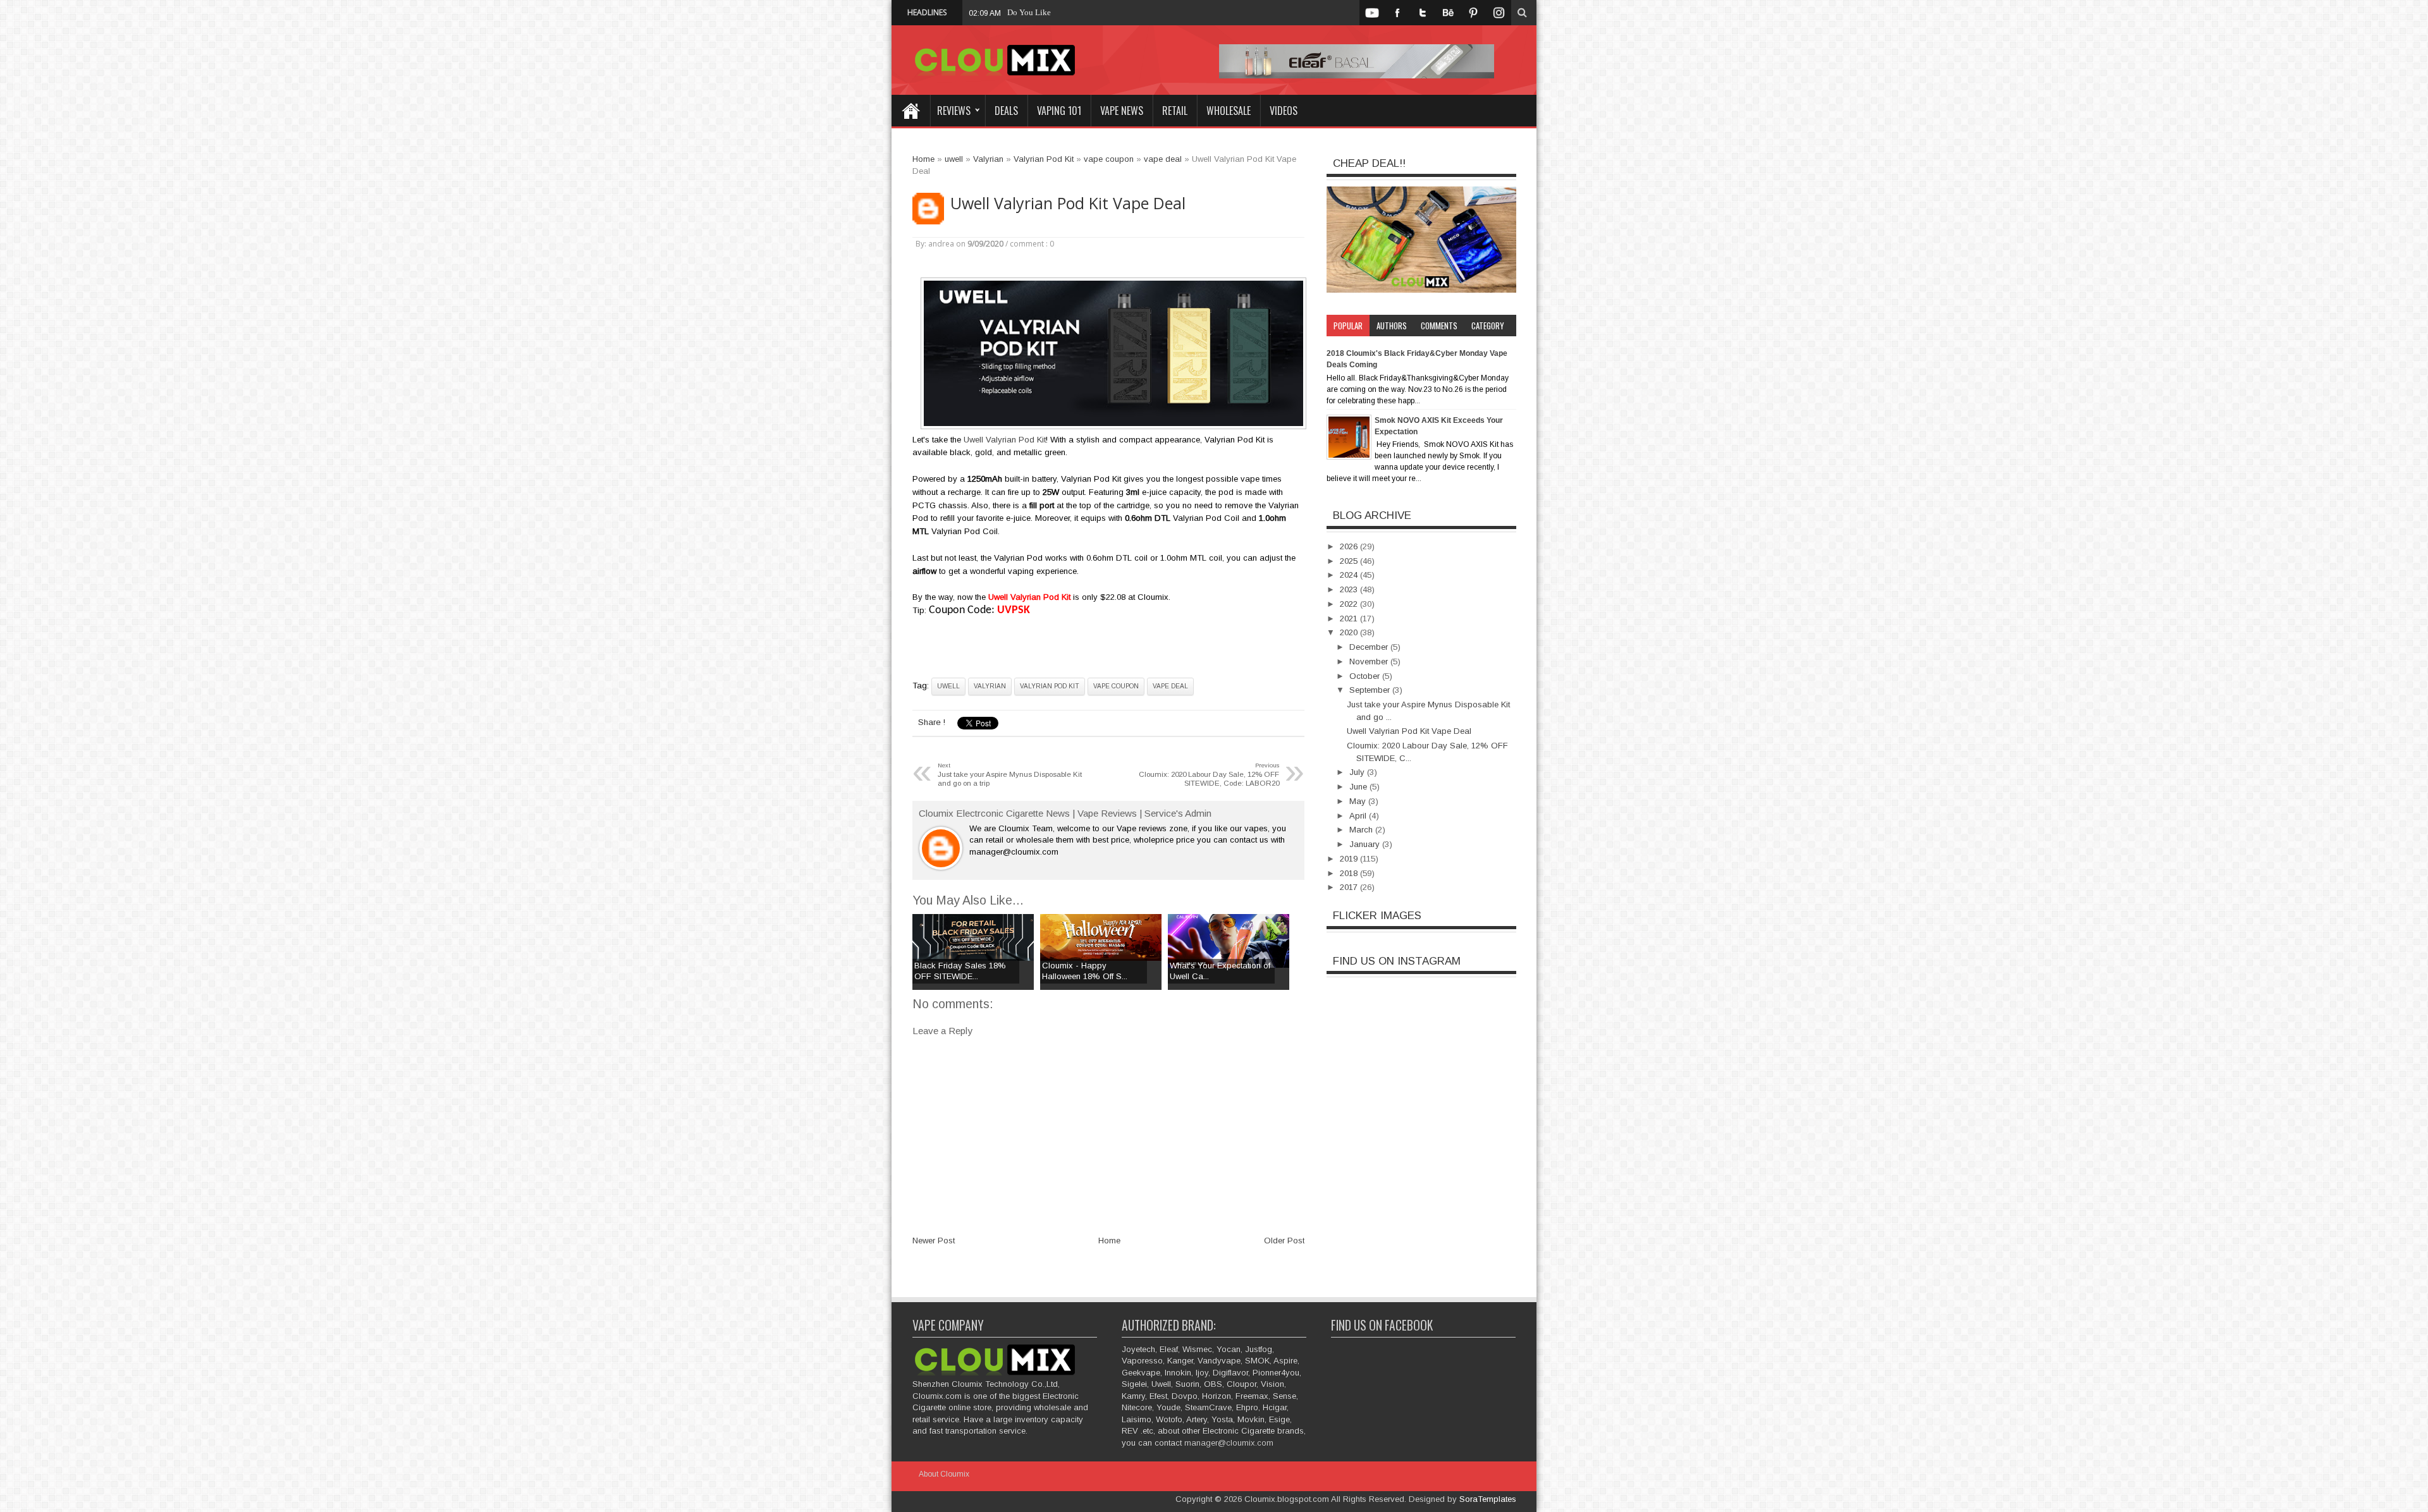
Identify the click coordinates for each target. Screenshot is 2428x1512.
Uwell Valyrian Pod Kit (1005, 440)
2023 (1350, 589)
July (1358, 772)
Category (1488, 326)
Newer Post (934, 1241)
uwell (948, 686)
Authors (1392, 326)
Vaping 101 (1059, 111)
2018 (1350, 873)
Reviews (954, 111)
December (1370, 647)
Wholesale (1229, 111)
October (1366, 676)
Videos (1284, 111)
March (1362, 830)
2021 (1350, 619)
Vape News (1122, 111)
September (1371, 690)
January (1366, 844)
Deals (1006, 111)
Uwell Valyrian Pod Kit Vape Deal (1068, 203)
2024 (1350, 575)
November (1370, 661)
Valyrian (990, 686)
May (1359, 801)
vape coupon (1116, 686)
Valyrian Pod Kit (1050, 686)
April (1359, 816)
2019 (1350, 859)
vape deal (1170, 686)
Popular (1348, 326)
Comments (1439, 326)
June (1359, 787)
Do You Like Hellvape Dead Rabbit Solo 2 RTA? (1090, 12)
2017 (1350, 887)
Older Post (1284, 1241)
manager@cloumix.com (1229, 1443)
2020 (1350, 632)
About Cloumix (944, 1474)
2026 (1350, 546)
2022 (1350, 604)
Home (910, 111)
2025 (1350, 561)
